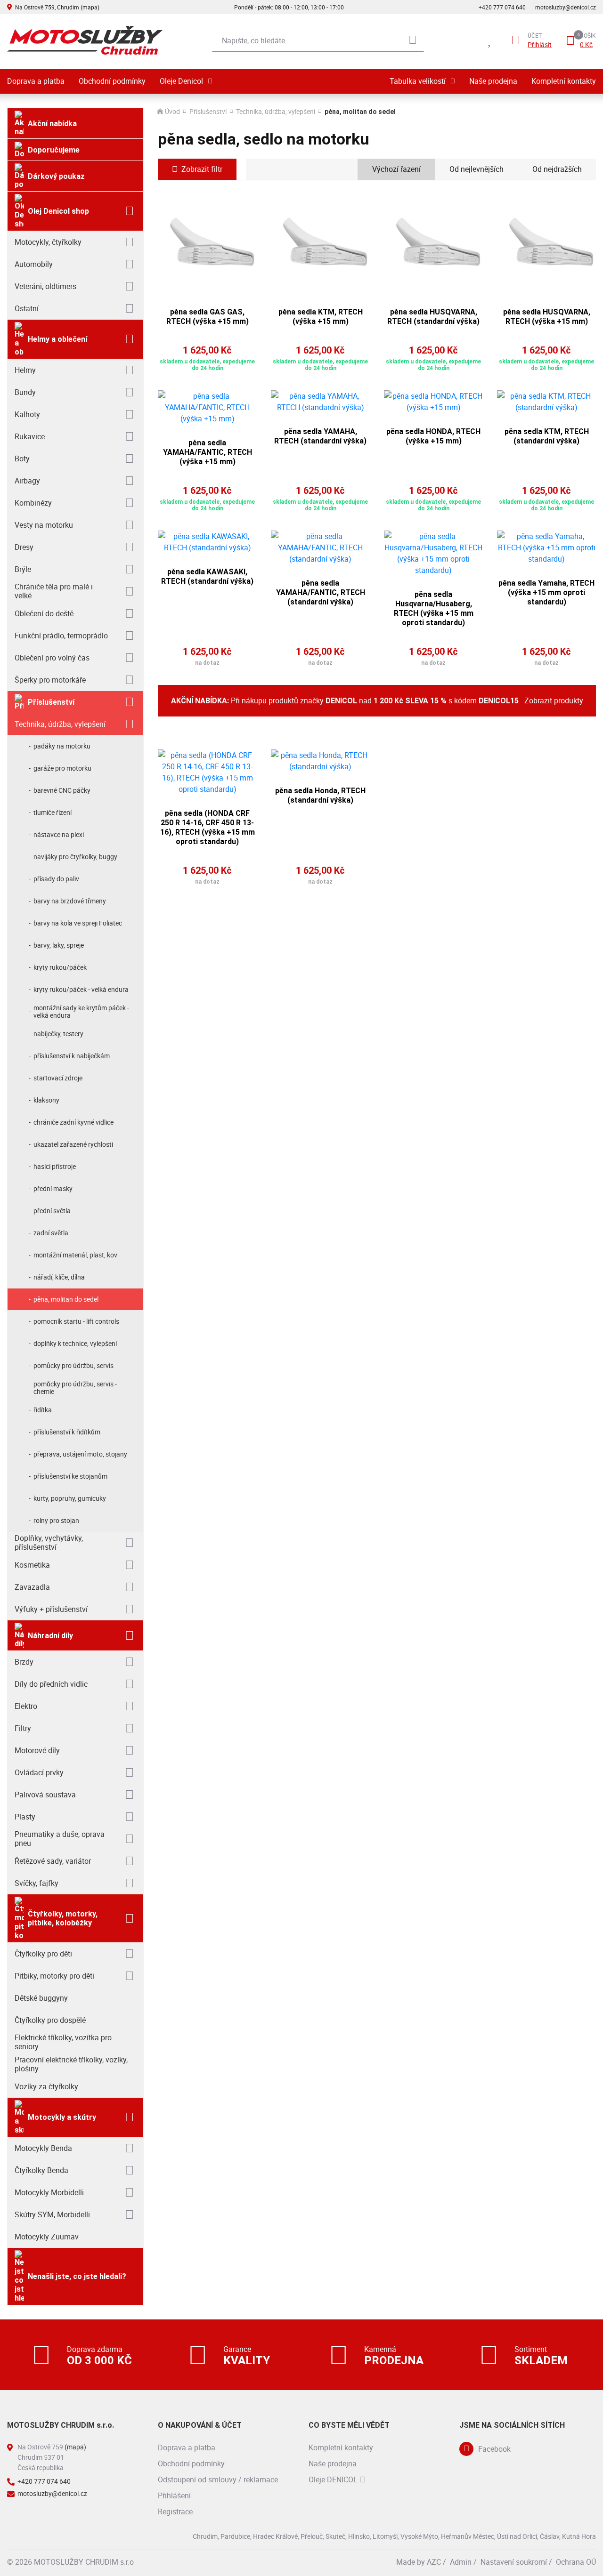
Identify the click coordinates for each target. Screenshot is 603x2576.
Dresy (24, 547)
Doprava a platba (36, 81)
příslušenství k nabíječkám (72, 1056)
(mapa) (75, 2447)
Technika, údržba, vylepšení (60, 724)
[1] (413, 40)
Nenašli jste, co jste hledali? (77, 2276)
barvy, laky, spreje (59, 945)
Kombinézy (33, 503)
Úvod (172, 112)
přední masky (53, 1188)
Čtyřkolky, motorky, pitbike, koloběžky (63, 1918)
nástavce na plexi (59, 834)
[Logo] (85, 40)
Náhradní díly (50, 1636)
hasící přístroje (55, 1166)
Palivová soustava (45, 1795)
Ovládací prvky (39, 1772)
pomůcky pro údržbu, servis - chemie (75, 1388)
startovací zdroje (58, 1078)
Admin (461, 2562)
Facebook (494, 2449)
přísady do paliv (56, 879)
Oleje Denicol (181, 81)
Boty (22, 459)
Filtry (23, 1728)
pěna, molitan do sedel (66, 1299)
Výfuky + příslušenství (51, 1609)
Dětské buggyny (41, 1998)
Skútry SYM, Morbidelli (52, 2214)
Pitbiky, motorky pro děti (54, 1976)
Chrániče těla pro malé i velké (54, 591)
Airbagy (27, 481)
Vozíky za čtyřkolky (46, 2086)
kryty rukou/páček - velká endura (81, 989)
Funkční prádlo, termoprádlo (61, 636)
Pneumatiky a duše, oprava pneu (60, 1839)
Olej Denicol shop (58, 211)
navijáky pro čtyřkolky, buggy (75, 857)
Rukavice (30, 436)
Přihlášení (174, 2495)
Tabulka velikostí (418, 81)
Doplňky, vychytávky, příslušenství (49, 1542)
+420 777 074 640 (502, 7)
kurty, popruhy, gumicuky (70, 1498)
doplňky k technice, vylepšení (75, 1343)
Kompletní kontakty (564, 81)
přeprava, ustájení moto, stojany (80, 1454)
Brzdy (24, 1662)
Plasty (25, 1817)
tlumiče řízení (53, 812)
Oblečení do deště (44, 613)
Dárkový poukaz (56, 176)
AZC (434, 2562)
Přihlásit (540, 45)
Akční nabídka (52, 124)
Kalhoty (27, 414)
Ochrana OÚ (576, 2562)
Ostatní (27, 308)
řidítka (43, 1410)
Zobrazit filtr (202, 169)
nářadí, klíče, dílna (59, 1277)
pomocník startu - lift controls (76, 1321)
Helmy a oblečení (57, 339)
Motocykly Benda (43, 2148)
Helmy (25, 370)
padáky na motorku (62, 746)
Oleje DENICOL (333, 2479)
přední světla (52, 1211)
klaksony (46, 1100)
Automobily (34, 264)
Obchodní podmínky (112, 81)
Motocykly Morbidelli (49, 2192)
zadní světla (51, 1233)
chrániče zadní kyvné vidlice (73, 1122)
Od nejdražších (557, 169)
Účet (535, 35)
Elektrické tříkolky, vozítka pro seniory (63, 2042)
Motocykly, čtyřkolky (48, 242)
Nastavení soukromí (514, 2562)
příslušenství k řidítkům (67, 1432)
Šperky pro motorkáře (50, 680)
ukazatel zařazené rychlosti (73, 1144)
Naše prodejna (493, 81)
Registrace (175, 2512)
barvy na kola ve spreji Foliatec (78, 923)
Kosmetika (32, 1565)
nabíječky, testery (58, 1034)
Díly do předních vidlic (51, 1684)
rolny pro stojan (56, 1520)
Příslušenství (51, 702)
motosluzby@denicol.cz (566, 7)
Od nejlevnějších (477, 169)
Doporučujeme (54, 150)
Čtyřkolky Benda (41, 2170)
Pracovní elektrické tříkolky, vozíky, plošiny (71, 2064)
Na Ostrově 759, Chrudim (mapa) (57, 7)
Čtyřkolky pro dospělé (50, 2020)
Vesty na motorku (44, 525)
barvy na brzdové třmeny (70, 901)
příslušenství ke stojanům (70, 1476)
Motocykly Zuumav (47, 2237)
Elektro (26, 1706)
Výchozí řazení (396, 169)
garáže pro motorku (62, 768)
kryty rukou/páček (60, 967)
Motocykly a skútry (62, 2117)
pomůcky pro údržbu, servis (73, 1365)
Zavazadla (32, 1587)
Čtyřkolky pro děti (43, 1954)
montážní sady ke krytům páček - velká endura (81, 1011)
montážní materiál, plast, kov (75, 1255)
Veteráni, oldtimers (45, 286)
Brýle (23, 569)
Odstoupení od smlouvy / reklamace (218, 2479)
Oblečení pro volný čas (52, 658)
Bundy (25, 392)
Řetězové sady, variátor (53, 1861)
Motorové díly (37, 1750)
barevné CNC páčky (62, 790)
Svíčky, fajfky (37, 1883)
